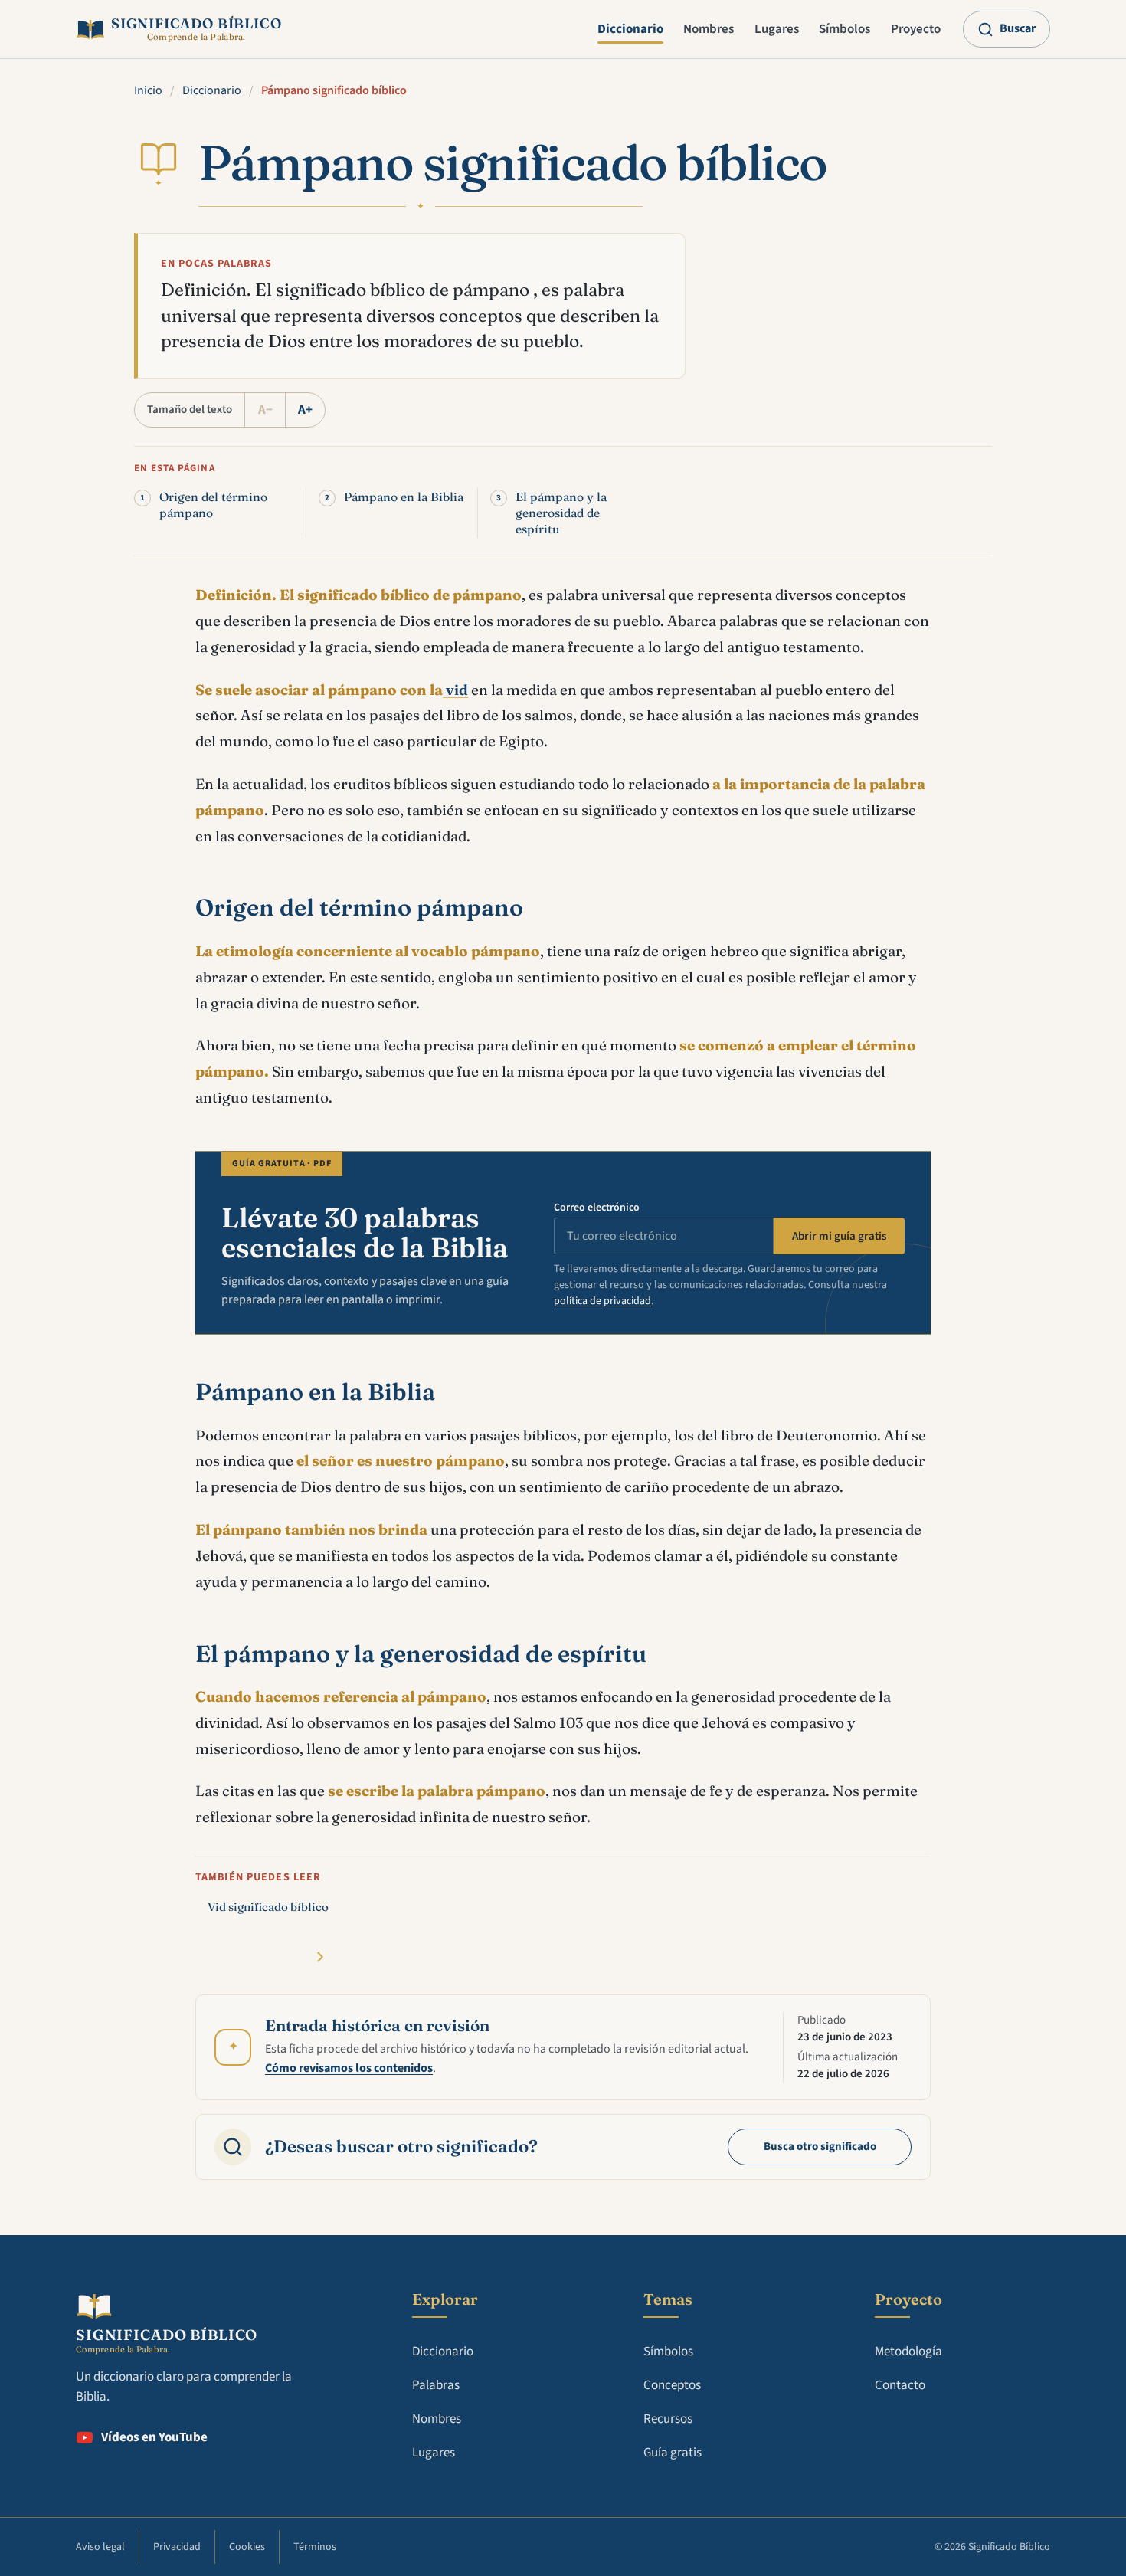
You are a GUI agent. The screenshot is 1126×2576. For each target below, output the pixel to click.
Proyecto (916, 29)
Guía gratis (673, 2453)
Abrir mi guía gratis (839, 1236)
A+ (305, 410)
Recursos (668, 2419)
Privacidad (177, 2547)
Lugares (777, 29)
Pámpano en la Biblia (404, 497)
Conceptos (672, 2385)
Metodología (908, 2352)
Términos (315, 2547)
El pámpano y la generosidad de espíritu (561, 513)
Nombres (709, 29)
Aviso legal (100, 2547)
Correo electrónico (597, 1208)
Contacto (900, 2385)
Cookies (247, 2547)
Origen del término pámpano (213, 505)
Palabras (436, 2385)
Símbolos (844, 29)
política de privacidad (602, 1301)
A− (265, 410)
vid (455, 690)
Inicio (148, 90)
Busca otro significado (820, 2147)
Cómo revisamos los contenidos (349, 2068)
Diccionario (630, 29)
